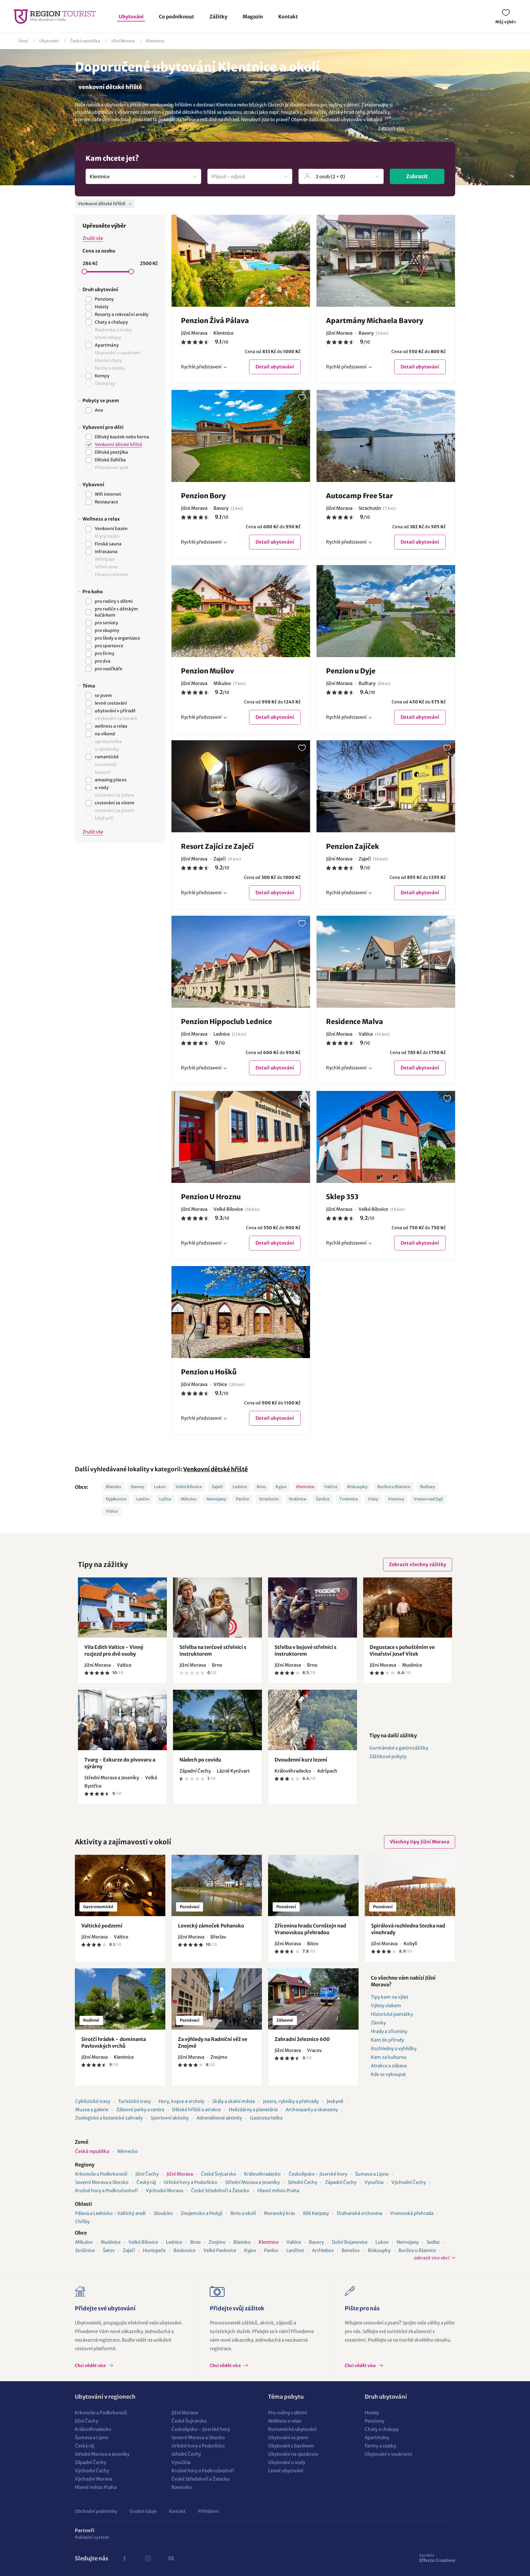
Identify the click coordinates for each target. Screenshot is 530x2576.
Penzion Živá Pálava (215, 321)
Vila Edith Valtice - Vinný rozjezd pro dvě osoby (114, 1650)
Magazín (253, 17)
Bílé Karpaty (316, 2213)
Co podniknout (177, 17)
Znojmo (217, 2242)
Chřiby (82, 2222)
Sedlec (433, 2242)
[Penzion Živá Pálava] (241, 261)
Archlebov (323, 2250)
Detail (275, 367)
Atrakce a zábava (389, 2066)
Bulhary (428, 1487)
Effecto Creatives (437, 2558)
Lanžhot (295, 2250)
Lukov (160, 1487)
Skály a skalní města (234, 2101)
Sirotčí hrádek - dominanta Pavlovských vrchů (114, 2043)
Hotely (372, 2413)
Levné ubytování (286, 2471)
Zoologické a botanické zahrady (109, 2118)
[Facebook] (125, 2559)
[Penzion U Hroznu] (241, 1137)
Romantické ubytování (292, 2429)
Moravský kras (279, 2213)
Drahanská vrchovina (359, 2213)
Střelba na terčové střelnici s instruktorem (213, 1650)
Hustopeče (154, 2250)
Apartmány (377, 2437)
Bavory (138, 1487)
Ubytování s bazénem (291, 2446)
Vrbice (112, 1511)
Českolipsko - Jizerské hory (318, 2174)
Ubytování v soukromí (388, 2454)
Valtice (331, 1487)
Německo (127, 2151)
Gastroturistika (266, 2118)
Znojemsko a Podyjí (202, 2213)
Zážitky (218, 17)
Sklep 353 (342, 1197)
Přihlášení (208, 2511)
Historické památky (392, 2014)
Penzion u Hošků (209, 1372)
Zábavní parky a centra (140, 2110)
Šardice (323, 1499)
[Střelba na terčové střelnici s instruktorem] (217, 1608)
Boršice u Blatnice (394, 1487)
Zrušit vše (93, 238)
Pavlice (242, 1499)
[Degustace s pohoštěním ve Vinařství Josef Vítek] (408, 1608)
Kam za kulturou (389, 2057)
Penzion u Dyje (351, 671)
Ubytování (131, 17)
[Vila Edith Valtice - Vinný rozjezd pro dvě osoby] (122, 1608)
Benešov (351, 2250)
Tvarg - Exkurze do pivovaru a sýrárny (120, 1763)
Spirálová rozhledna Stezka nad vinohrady (408, 1929)
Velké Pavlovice (220, 2250)
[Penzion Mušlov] (241, 611)
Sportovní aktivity (170, 2118)
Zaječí (217, 1487)
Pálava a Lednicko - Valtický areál (110, 2213)
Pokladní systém (92, 2537)
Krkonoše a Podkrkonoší (101, 2174)
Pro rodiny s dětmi (288, 2413)
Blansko (113, 1487)
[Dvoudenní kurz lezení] (313, 1720)
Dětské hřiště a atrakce (196, 2110)
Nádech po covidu (200, 1760)
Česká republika (85, 41)
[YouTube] (171, 2559)
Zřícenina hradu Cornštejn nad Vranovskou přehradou (310, 1929)
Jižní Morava (123, 41)
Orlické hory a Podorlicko (190, 2182)
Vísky (373, 1499)
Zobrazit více (391, 128)
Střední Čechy (302, 2182)
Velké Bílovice (189, 1487)
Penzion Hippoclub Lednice (227, 1022)
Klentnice (155, 41)
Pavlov (271, 2250)
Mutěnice (111, 2242)
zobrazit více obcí (432, 2258)
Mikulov (189, 1499)
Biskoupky (357, 1487)
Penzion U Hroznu (211, 1197)
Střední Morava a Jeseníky (252, 2182)
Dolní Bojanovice (350, 2242)
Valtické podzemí (102, 1926)
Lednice (240, 1487)
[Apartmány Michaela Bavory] (386, 261)
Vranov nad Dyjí (428, 1499)
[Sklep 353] (386, 1137)
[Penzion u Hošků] (241, 1312)
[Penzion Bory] (241, 436)
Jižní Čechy (147, 2174)
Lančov (143, 1499)
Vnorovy (396, 1499)
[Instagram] (148, 2559)
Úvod (23, 41)
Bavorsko (182, 2487)
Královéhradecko (262, 2174)
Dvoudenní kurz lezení (301, 1760)
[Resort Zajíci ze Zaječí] (241, 786)
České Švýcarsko (219, 2174)
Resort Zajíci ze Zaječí (217, 846)
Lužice (165, 1499)
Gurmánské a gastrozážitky (399, 1748)
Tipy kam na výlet (390, 1997)
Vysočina (374, 2182)
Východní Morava (164, 2191)
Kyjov (281, 1487)
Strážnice (297, 1499)
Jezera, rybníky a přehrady (291, 2101)
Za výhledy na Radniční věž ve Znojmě (213, 2043)
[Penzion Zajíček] (386, 786)
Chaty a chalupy (382, 2429)
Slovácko (163, 2213)
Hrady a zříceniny (389, 2031)
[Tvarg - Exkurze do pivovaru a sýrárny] (122, 1720)
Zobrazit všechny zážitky (418, 1564)
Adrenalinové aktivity (219, 2118)
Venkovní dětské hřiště (215, 1469)
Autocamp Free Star (359, 496)
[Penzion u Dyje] (386, 611)
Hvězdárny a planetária (253, 2110)
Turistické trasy (134, 2101)
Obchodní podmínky (96, 2511)
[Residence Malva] (386, 962)
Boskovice (184, 2250)
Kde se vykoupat (388, 2074)
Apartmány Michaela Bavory (375, 321)
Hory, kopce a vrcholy (181, 2101)
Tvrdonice (349, 1499)
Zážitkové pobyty (388, 1756)
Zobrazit (417, 176)
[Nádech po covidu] (217, 1720)
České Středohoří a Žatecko (220, 2191)
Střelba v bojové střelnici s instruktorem (305, 1650)
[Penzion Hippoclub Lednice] (241, 962)
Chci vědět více (91, 2366)
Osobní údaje (143, 2511)
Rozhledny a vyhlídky (394, 2048)
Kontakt (288, 17)
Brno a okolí (243, 2213)
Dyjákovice (116, 1499)
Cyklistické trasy (93, 2101)
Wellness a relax (285, 2421)
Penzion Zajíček (353, 846)
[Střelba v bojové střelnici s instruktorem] (313, 1608)
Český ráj (146, 2182)
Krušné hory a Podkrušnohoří (106, 2191)
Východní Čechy (409, 2182)
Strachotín (269, 1499)
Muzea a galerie (92, 2110)
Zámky (378, 2023)
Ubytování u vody (287, 2462)
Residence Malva (355, 1022)
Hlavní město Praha (278, 2191)
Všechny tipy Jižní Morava (420, 1842)
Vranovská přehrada (412, 2213)
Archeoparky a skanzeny (312, 2110)
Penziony (374, 2421)
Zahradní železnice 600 (302, 2039)
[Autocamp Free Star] (386, 436)
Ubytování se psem (288, 2437)
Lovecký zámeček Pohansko (211, 1926)
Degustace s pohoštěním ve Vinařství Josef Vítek (402, 1650)
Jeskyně (335, 2101)
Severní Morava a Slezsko (102, 2182)
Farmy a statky (380, 2446)
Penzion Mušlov (207, 671)
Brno (261, 1487)
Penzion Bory (203, 496)
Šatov (109, 2250)
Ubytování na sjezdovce (293, 2454)
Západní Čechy (341, 2182)
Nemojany (216, 1499)
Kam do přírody (387, 2040)
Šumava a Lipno (372, 2174)
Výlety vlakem (386, 2006)
